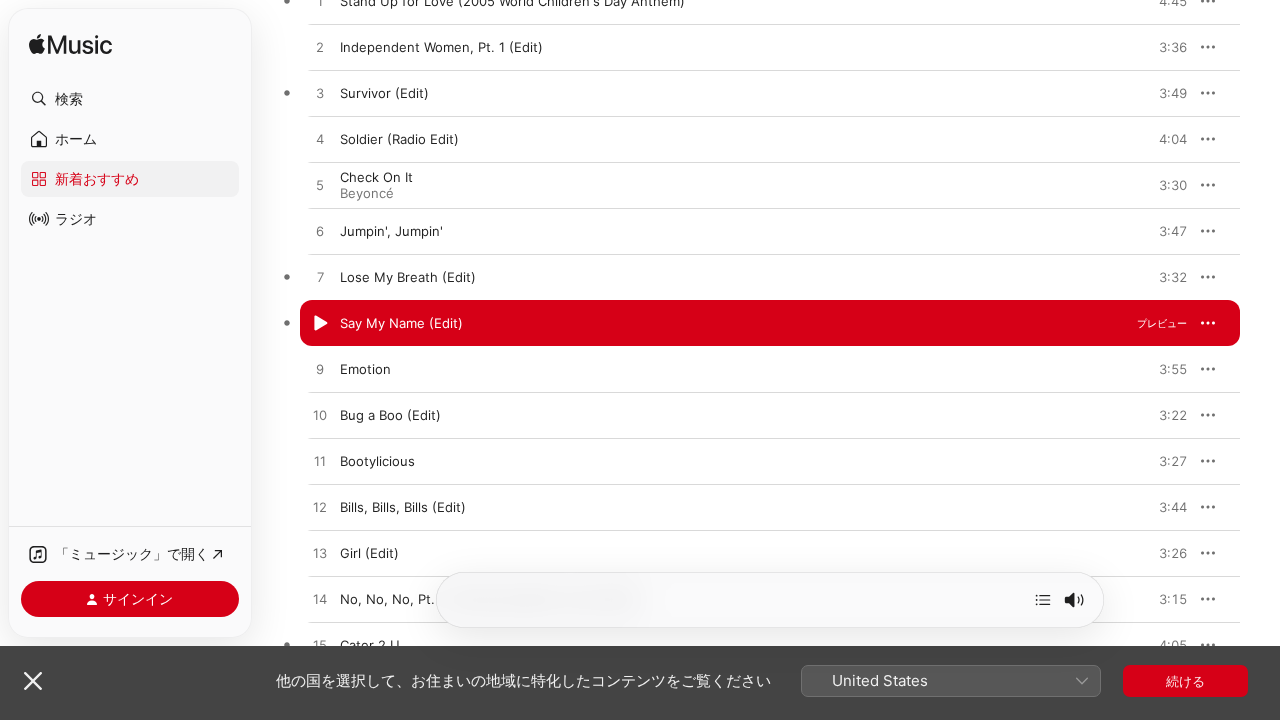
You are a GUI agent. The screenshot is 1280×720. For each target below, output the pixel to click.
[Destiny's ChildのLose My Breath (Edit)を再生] (320, 278)
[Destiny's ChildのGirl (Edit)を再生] (320, 554)
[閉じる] (33, 681)
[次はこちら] (1043, 600)
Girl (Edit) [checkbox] (369, 553)
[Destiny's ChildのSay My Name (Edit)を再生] (320, 324)
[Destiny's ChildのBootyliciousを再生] (320, 462)
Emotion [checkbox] (365, 369)
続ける (1185, 681)
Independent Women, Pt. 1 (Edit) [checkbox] (441, 47)
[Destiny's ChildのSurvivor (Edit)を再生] (320, 94)
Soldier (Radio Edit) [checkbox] (399, 139)
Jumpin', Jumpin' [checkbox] (391, 231)
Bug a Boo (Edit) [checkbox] (390, 415)
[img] (70, 45)
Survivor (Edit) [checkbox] (384, 93)
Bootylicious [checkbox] (377, 461)
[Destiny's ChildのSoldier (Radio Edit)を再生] (320, 140)
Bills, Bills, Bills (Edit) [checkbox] (403, 507)
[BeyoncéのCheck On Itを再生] (320, 186)
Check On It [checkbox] (376, 177)
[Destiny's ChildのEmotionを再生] (320, 370)
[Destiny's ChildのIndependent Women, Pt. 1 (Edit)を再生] (320, 48)
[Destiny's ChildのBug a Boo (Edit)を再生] (320, 416)
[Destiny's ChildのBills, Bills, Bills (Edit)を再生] (320, 508)
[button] (130, 99)
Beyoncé (367, 193)
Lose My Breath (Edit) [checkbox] (408, 277)
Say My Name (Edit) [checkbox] (401, 323)
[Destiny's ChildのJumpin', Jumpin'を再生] (320, 232)
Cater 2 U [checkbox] (370, 645)
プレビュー (1162, 47)
